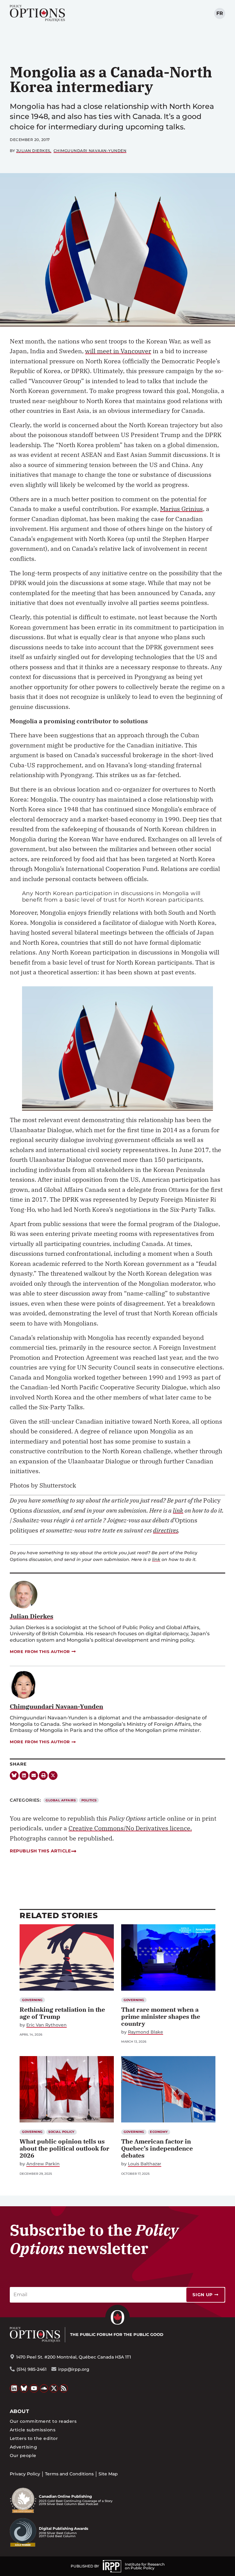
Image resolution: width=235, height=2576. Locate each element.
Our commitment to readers (43, 2421)
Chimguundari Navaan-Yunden (90, 151)
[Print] (43, 1775)
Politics (89, 1800)
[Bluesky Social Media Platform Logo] (24, 2389)
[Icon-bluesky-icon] (14, 1775)
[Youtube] (34, 2389)
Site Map (108, 2474)
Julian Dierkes (33, 151)
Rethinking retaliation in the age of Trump (62, 2013)
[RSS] (64, 2389)
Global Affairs (61, 1800)
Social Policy (61, 2132)
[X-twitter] (53, 1775)
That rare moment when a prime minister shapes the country (161, 2016)
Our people (23, 2456)
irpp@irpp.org (74, 2369)
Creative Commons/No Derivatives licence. (130, 1828)
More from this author (40, 1651)
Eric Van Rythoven (47, 2025)
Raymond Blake (145, 2032)
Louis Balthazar (145, 2164)
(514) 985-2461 (32, 2369)
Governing (32, 2000)
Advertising (23, 2447)
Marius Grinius (181, 509)
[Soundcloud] (44, 2389)
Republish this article (40, 1851)
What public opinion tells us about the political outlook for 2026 (64, 2148)
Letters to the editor (34, 2438)
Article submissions (33, 2430)
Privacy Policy (25, 2474)
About (19, 2411)
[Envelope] (34, 1775)
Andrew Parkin (43, 2164)
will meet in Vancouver (118, 351)
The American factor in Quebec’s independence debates (157, 2148)
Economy (159, 2132)
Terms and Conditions (69, 2474)
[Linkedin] (24, 1775)
